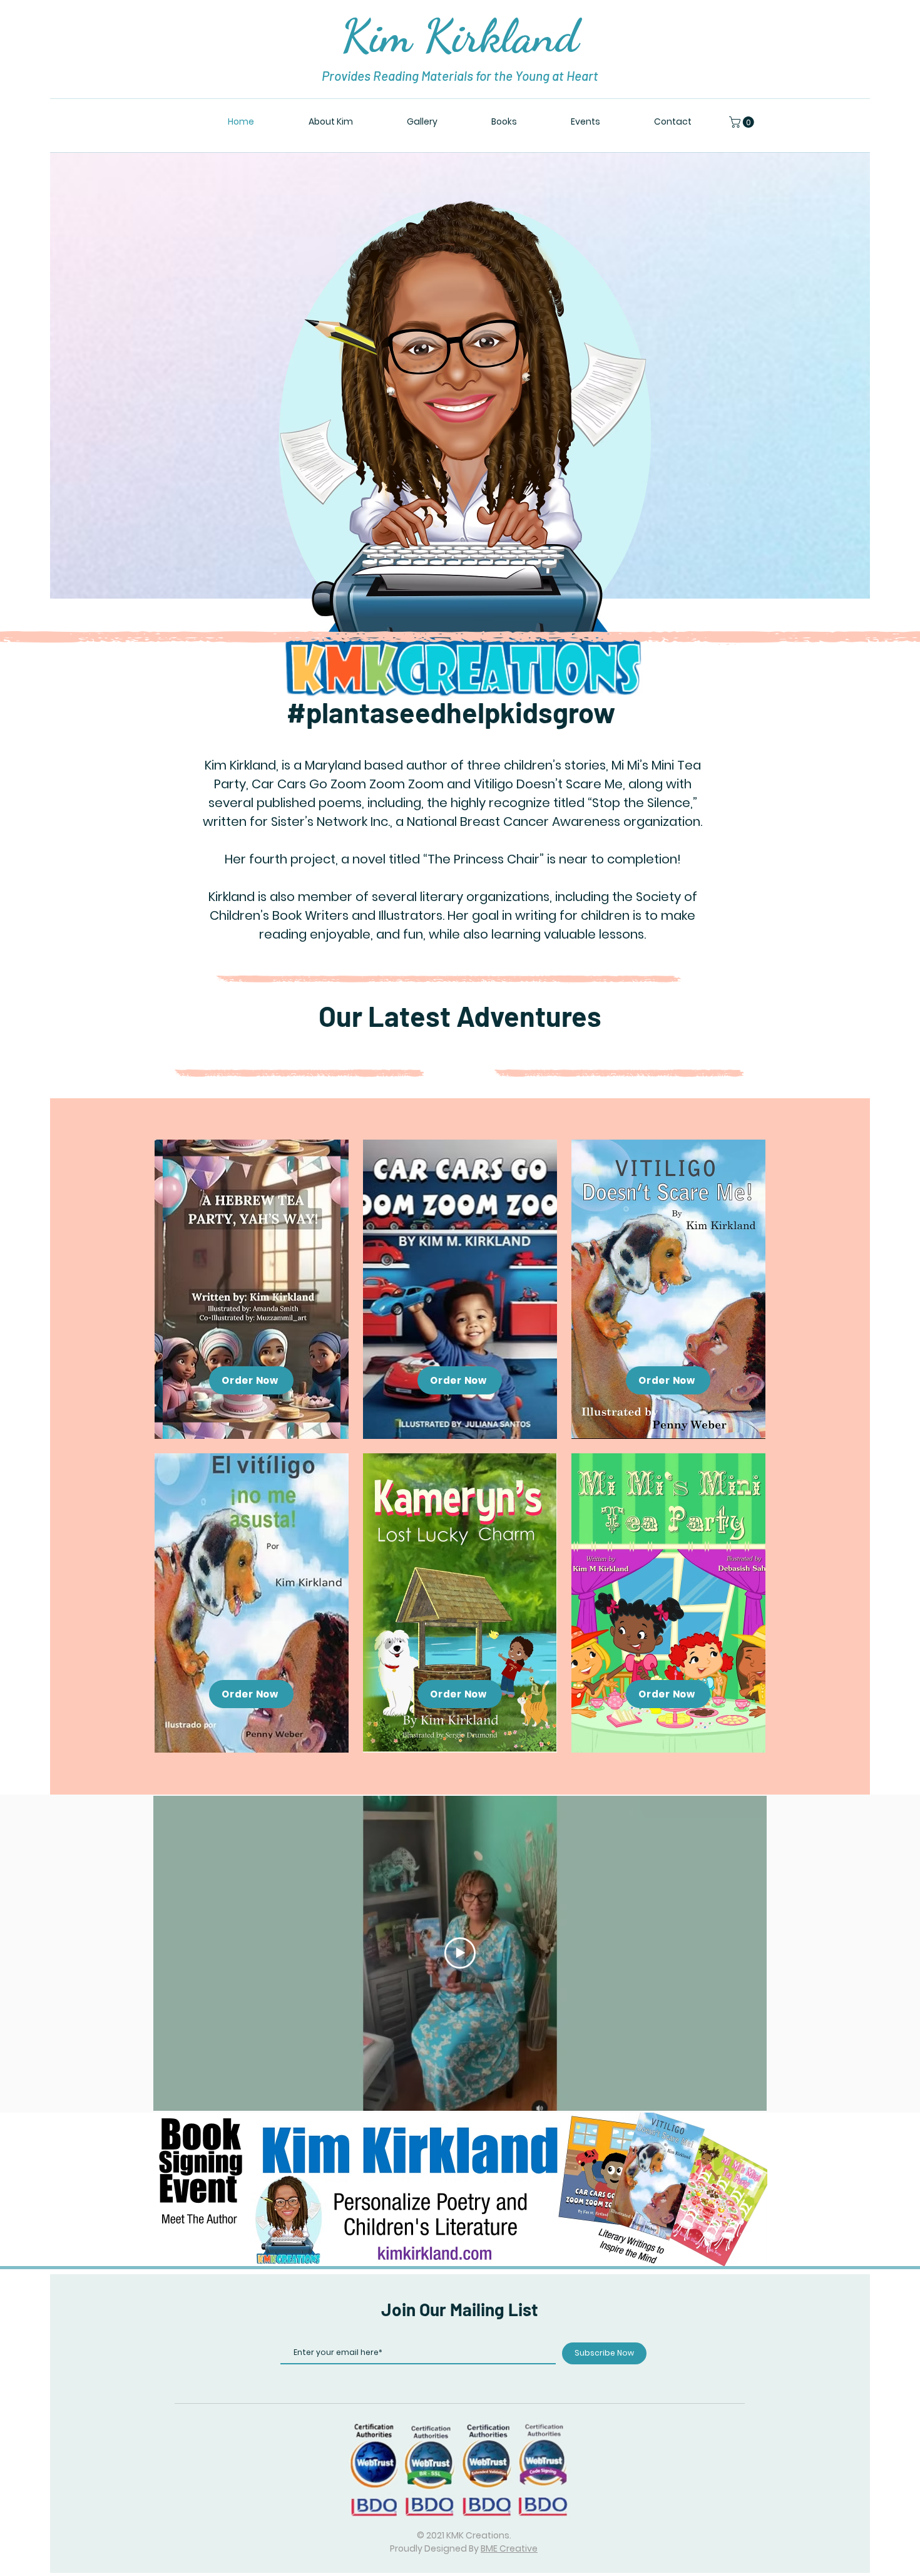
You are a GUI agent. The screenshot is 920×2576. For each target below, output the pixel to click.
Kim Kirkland (460, 36)
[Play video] (460, 1953)
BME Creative (509, 2548)
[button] (743, 122)
